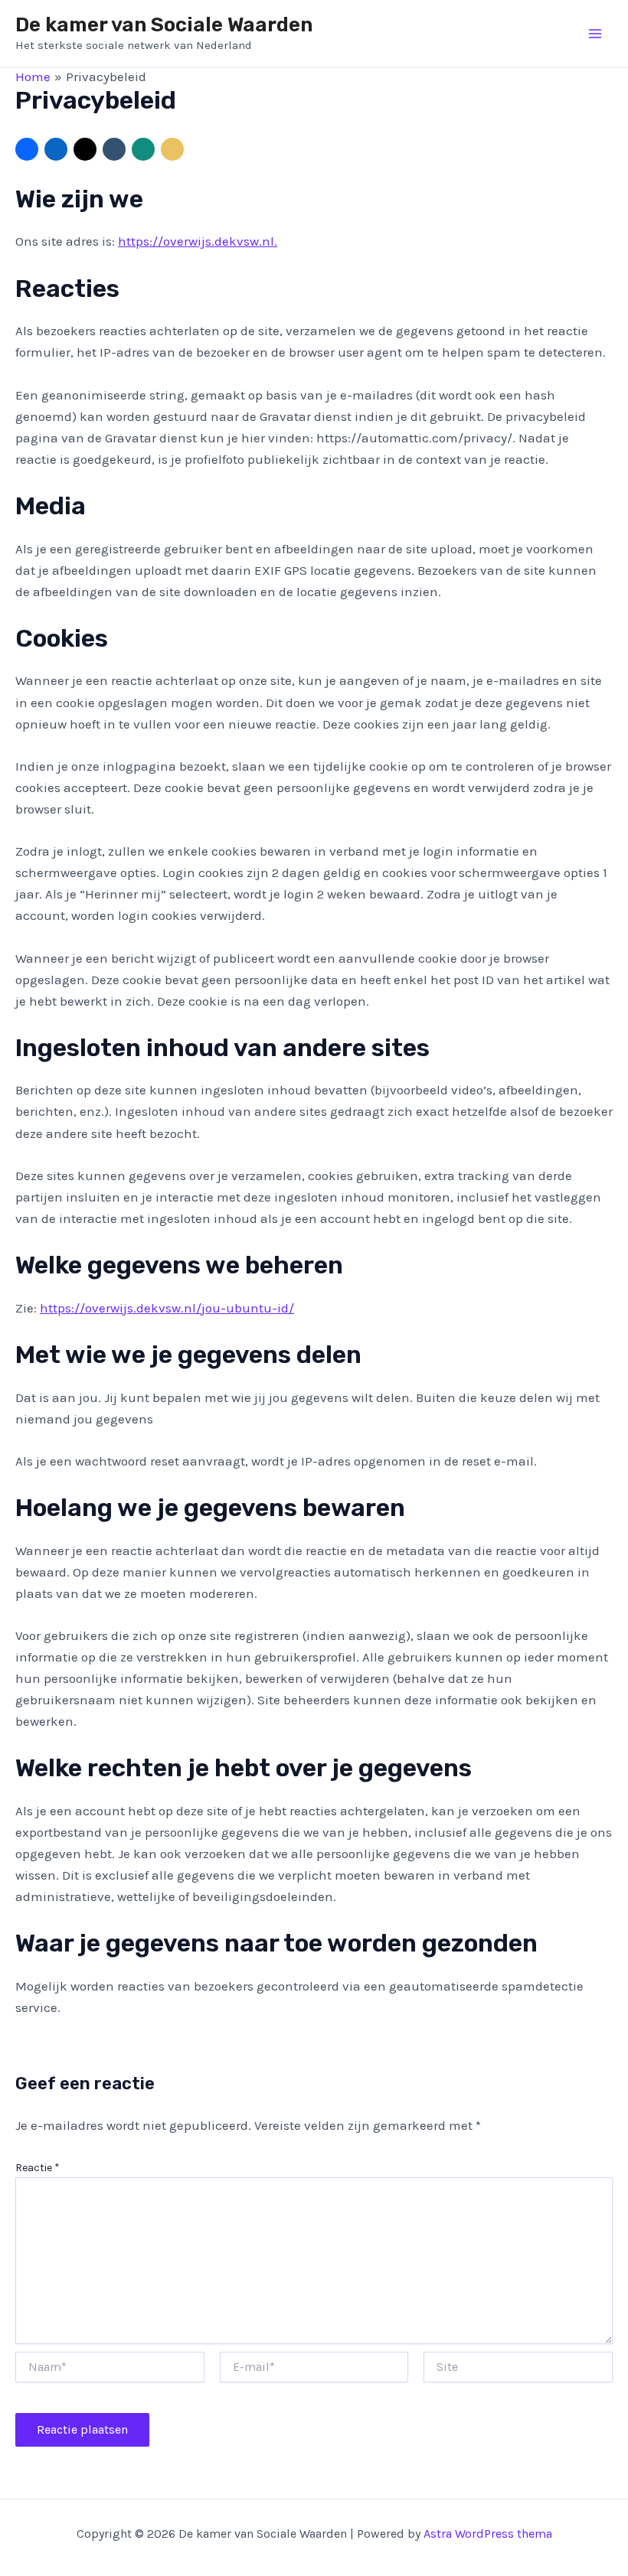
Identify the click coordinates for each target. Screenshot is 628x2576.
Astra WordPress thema (488, 2534)
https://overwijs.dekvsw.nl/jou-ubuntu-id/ (167, 1308)
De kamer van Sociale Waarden (164, 25)
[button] (27, 149)
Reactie (38, 2168)
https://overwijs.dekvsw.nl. (198, 241)
